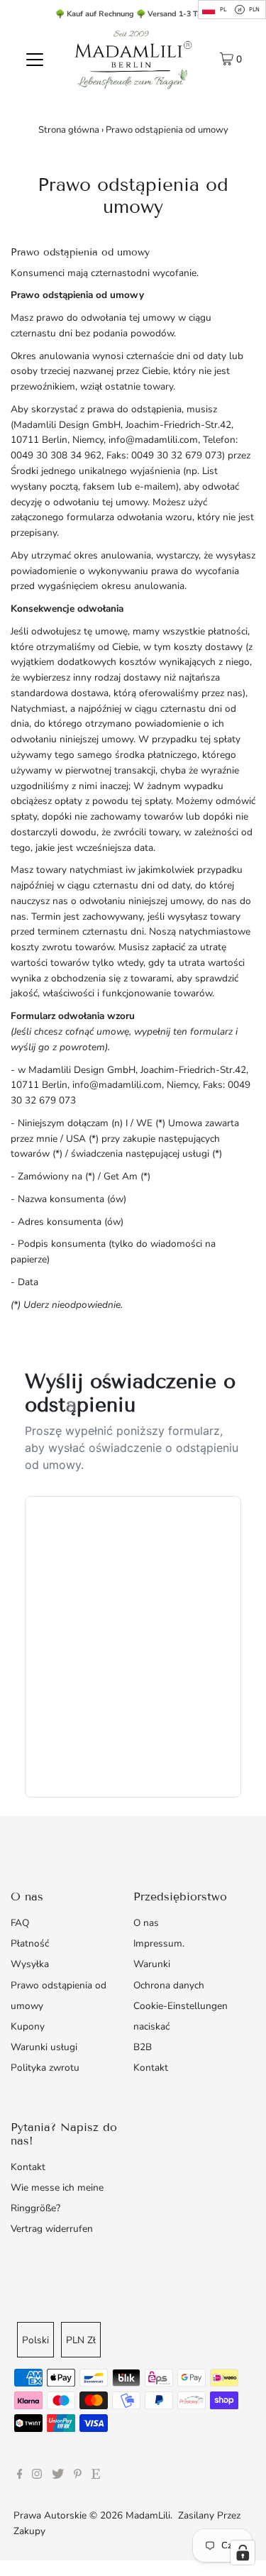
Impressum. (159, 1943)
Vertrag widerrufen (52, 2229)
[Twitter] (58, 2476)
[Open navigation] (35, 59)
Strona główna (69, 130)
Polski (35, 2340)
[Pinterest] (78, 2476)
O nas (146, 1923)
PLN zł (81, 2340)
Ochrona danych (169, 1985)
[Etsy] (96, 2476)
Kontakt (151, 2068)
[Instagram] (37, 2476)
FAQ (20, 1923)
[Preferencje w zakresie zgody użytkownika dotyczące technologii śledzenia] (243, 2553)
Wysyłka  (34, 1964)
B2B (143, 2047)
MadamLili (148, 2515)
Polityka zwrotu (45, 2068)
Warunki (152, 1964)
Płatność (30, 1943)
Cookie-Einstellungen (181, 2006)
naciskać (151, 2026)
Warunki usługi (44, 2047)
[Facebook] (20, 2476)
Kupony (28, 2026)
